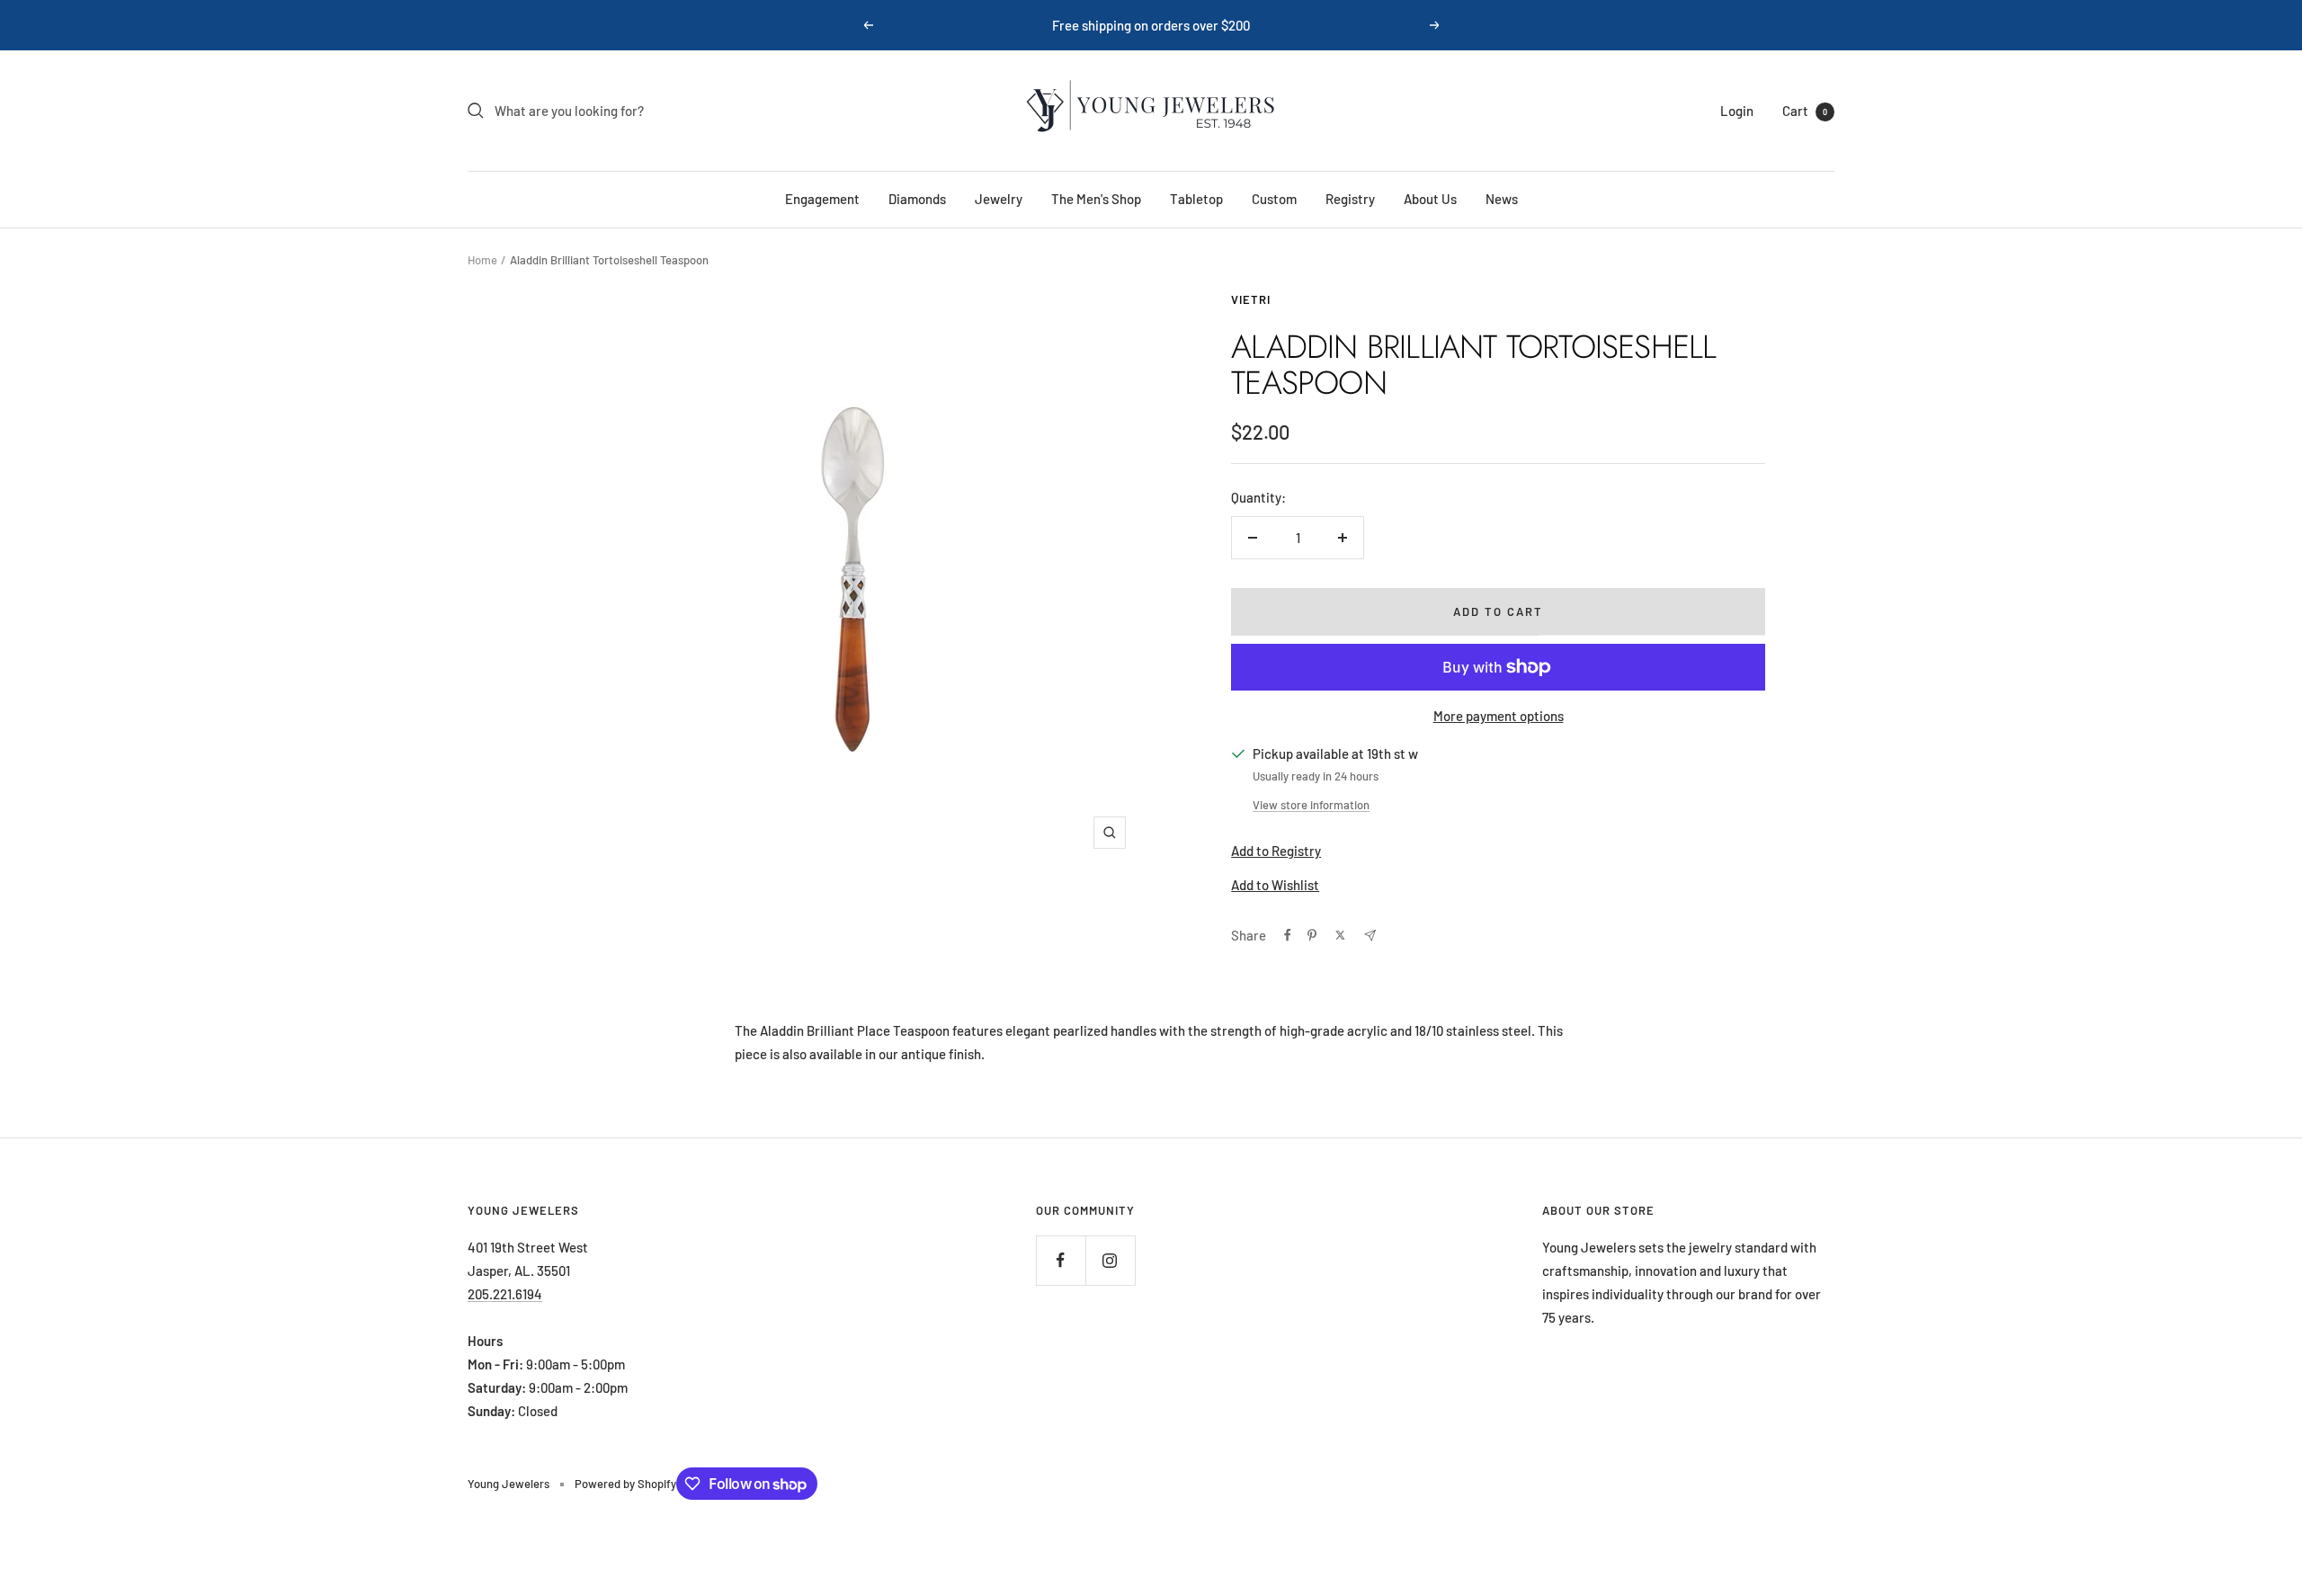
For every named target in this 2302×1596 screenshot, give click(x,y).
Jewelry (999, 199)
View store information (1311, 805)
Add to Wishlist (1275, 885)
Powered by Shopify (625, 1484)
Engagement (822, 199)
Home (482, 260)
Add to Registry (1276, 851)
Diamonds (917, 199)
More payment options (1499, 716)
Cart (1805, 111)
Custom (1274, 199)
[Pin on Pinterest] (1312, 935)
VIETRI (1251, 299)
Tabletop (1196, 199)
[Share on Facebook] (1288, 935)
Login (1737, 111)
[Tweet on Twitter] (1340, 935)
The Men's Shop (1096, 199)
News (1502, 199)
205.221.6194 (505, 1294)
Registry (1350, 199)
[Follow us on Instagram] (1110, 1260)
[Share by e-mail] (1370, 936)
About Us (1430, 199)
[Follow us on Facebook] (1061, 1260)
